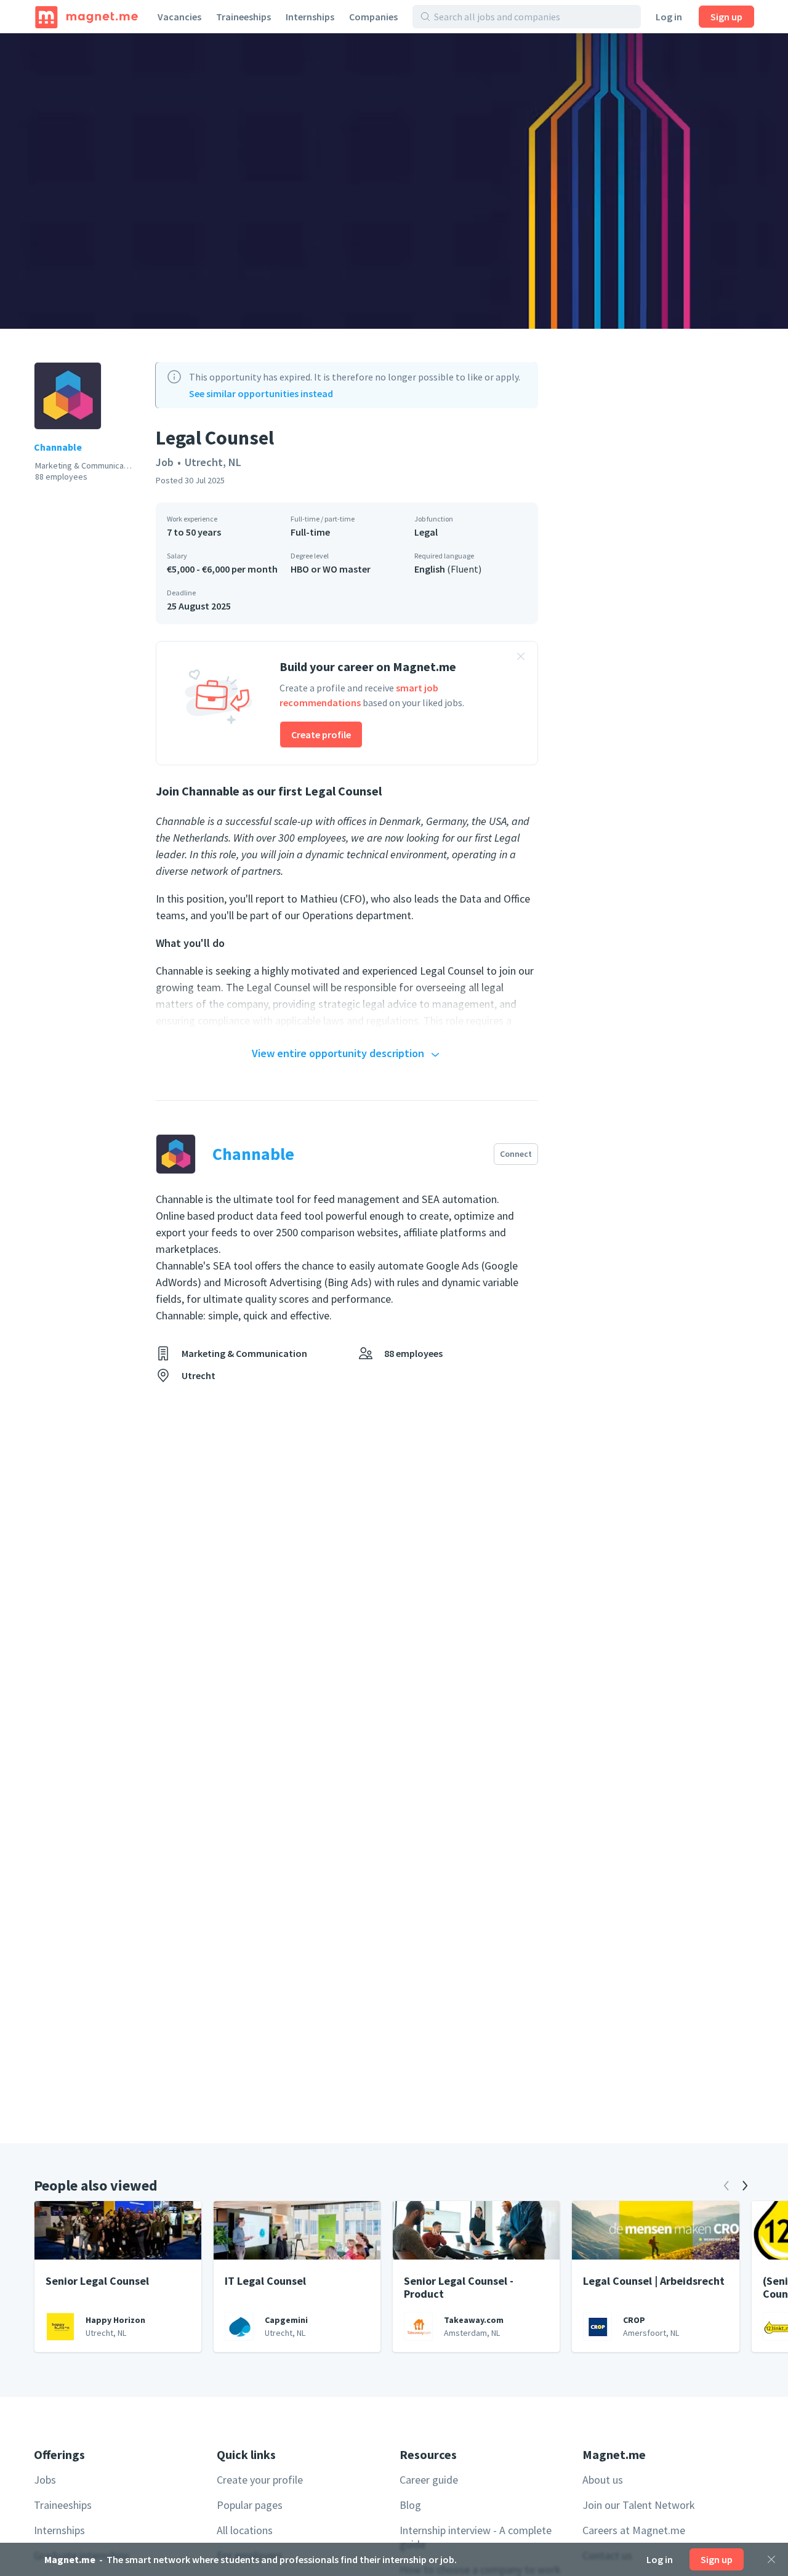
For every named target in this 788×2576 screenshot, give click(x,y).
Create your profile (260, 2480)
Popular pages (250, 2505)
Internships (310, 17)
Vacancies (179, 17)
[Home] (86, 17)
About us (603, 2480)
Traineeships (243, 17)
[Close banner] (521, 658)
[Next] (745, 2186)
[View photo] (394, 181)
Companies (373, 17)
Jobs (45, 2480)
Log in (669, 17)
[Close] (771, 2559)
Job (165, 462)
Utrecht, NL (213, 462)
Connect (516, 1154)
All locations (245, 2530)
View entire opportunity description (338, 1053)
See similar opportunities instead (261, 393)
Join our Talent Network (639, 2505)
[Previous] (726, 2186)
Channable (58, 447)
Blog (410, 2505)
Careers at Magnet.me (634, 2530)
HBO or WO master (331, 569)
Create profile (321, 735)
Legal (426, 532)
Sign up (726, 17)
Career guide (429, 2480)
